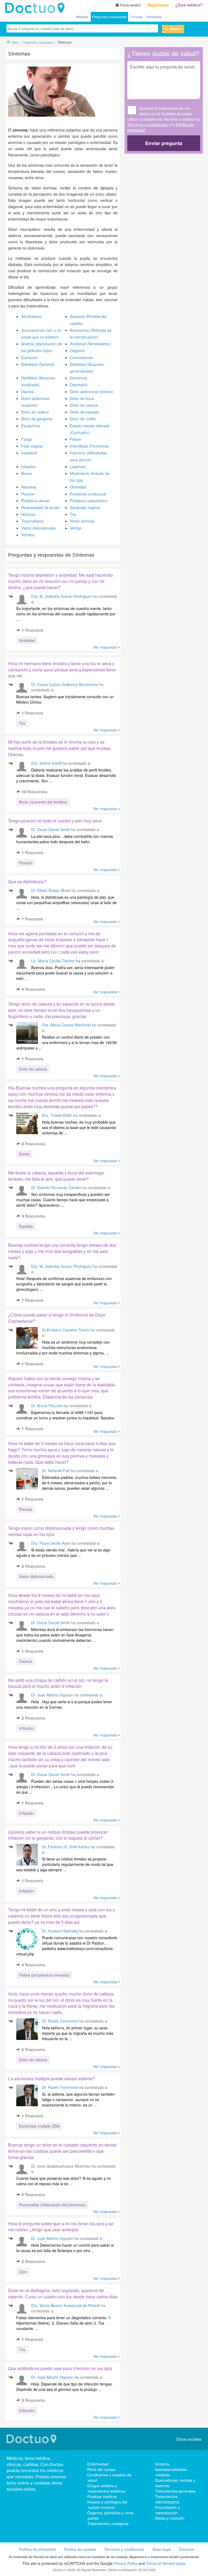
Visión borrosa (82, 521)
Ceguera (77, 350)
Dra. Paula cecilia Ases (51, 1543)
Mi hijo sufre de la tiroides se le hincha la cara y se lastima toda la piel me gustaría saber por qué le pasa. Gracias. (60, 748)
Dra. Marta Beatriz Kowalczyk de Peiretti (66, 2305)
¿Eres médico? (189, 5)
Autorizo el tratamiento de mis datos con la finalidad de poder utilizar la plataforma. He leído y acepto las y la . (164, 119)
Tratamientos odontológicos (167, 2499)
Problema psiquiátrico (88, 501)
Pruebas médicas (102, 2496)
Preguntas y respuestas (109, 17)
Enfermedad (98, 2464)
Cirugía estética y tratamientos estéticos (106, 2488)
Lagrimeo (78, 467)
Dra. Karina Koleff (46, 763)
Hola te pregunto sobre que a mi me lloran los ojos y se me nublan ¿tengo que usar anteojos (61, 2227)
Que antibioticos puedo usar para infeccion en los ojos (60, 2368)
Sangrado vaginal (85, 507)
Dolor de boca (82, 398)
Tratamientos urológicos (108, 2524)
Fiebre (75, 439)
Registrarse (158, 5)
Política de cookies (80, 2549)
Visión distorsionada (38, 528)
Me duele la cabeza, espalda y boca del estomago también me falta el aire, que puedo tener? (56, 1176)
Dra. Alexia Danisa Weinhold (66, 1025)
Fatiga (27, 439)
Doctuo (32, 2439)
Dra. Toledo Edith (57, 1115)
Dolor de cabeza (84, 405)
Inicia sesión (131, 5)
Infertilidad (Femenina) (89, 446)
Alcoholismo (31, 316)
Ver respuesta (105, 647)
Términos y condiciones (147, 124)
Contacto (187, 2549)
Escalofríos (31, 426)
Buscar (176, 29)
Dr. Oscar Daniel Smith (51, 829)
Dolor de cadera (35, 412)
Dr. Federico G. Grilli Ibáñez (66, 1847)
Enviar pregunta (164, 143)
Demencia (79, 378)
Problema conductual (88, 494)
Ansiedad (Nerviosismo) (90, 344)
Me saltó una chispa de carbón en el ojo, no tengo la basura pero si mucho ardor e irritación (58, 1683)
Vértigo (76, 528)
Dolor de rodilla (83, 419)
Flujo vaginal (32, 446)
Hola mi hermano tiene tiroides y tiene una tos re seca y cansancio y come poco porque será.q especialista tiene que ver (62, 670)
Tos (73, 514)
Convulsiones (81, 357)
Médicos (82, 17)
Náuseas (29, 487)
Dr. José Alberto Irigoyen (52, 1695)
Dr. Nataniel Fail (56, 1471)
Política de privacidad (38, 2549)
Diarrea (27, 392)
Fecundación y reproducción (168, 2510)
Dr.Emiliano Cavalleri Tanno (66, 1330)
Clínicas (136, 17)
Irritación (29, 467)
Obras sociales (189, 2439)
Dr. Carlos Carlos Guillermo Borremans (65, 684)
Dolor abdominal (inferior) (92, 392)
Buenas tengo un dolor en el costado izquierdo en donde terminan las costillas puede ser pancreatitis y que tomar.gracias (62, 2151)
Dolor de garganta (37, 419)
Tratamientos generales (175, 2491)
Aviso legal (162, 2549)
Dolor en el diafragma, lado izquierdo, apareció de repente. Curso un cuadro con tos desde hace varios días (63, 2293)
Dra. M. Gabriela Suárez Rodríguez (61, 596)
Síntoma (162, 2464)
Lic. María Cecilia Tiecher (53, 961)
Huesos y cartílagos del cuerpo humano (107, 2505)
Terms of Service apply (165, 2563)
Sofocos (28, 514)
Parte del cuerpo (101, 2469)
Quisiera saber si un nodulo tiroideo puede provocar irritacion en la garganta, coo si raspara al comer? (58, 1835)
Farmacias (154, 17)
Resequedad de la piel (40, 507)
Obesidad (78, 487)
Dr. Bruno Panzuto (47, 1406)
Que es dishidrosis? (27, 882)
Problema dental (35, 501)
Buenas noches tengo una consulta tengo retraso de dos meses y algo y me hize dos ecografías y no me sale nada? (62, 1251)
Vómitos (28, 535)
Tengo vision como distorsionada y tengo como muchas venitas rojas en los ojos (61, 1531)
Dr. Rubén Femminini (60, 2021)
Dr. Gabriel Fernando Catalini (56, 1187)
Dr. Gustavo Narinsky (60, 1931)
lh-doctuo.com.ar (36, 8)
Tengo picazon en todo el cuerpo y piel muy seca (55, 821)
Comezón (29, 357)
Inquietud (29, 453)
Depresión (79, 385)
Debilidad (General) (38, 364)
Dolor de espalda (84, 412)
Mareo (27, 473)
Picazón (28, 494)
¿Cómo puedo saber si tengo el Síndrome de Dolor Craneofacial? (57, 1318)
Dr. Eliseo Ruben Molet (51, 890)
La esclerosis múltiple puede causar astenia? (51, 2078)
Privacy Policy (126, 2563)
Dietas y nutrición (170, 2518)
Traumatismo (32, 521)
